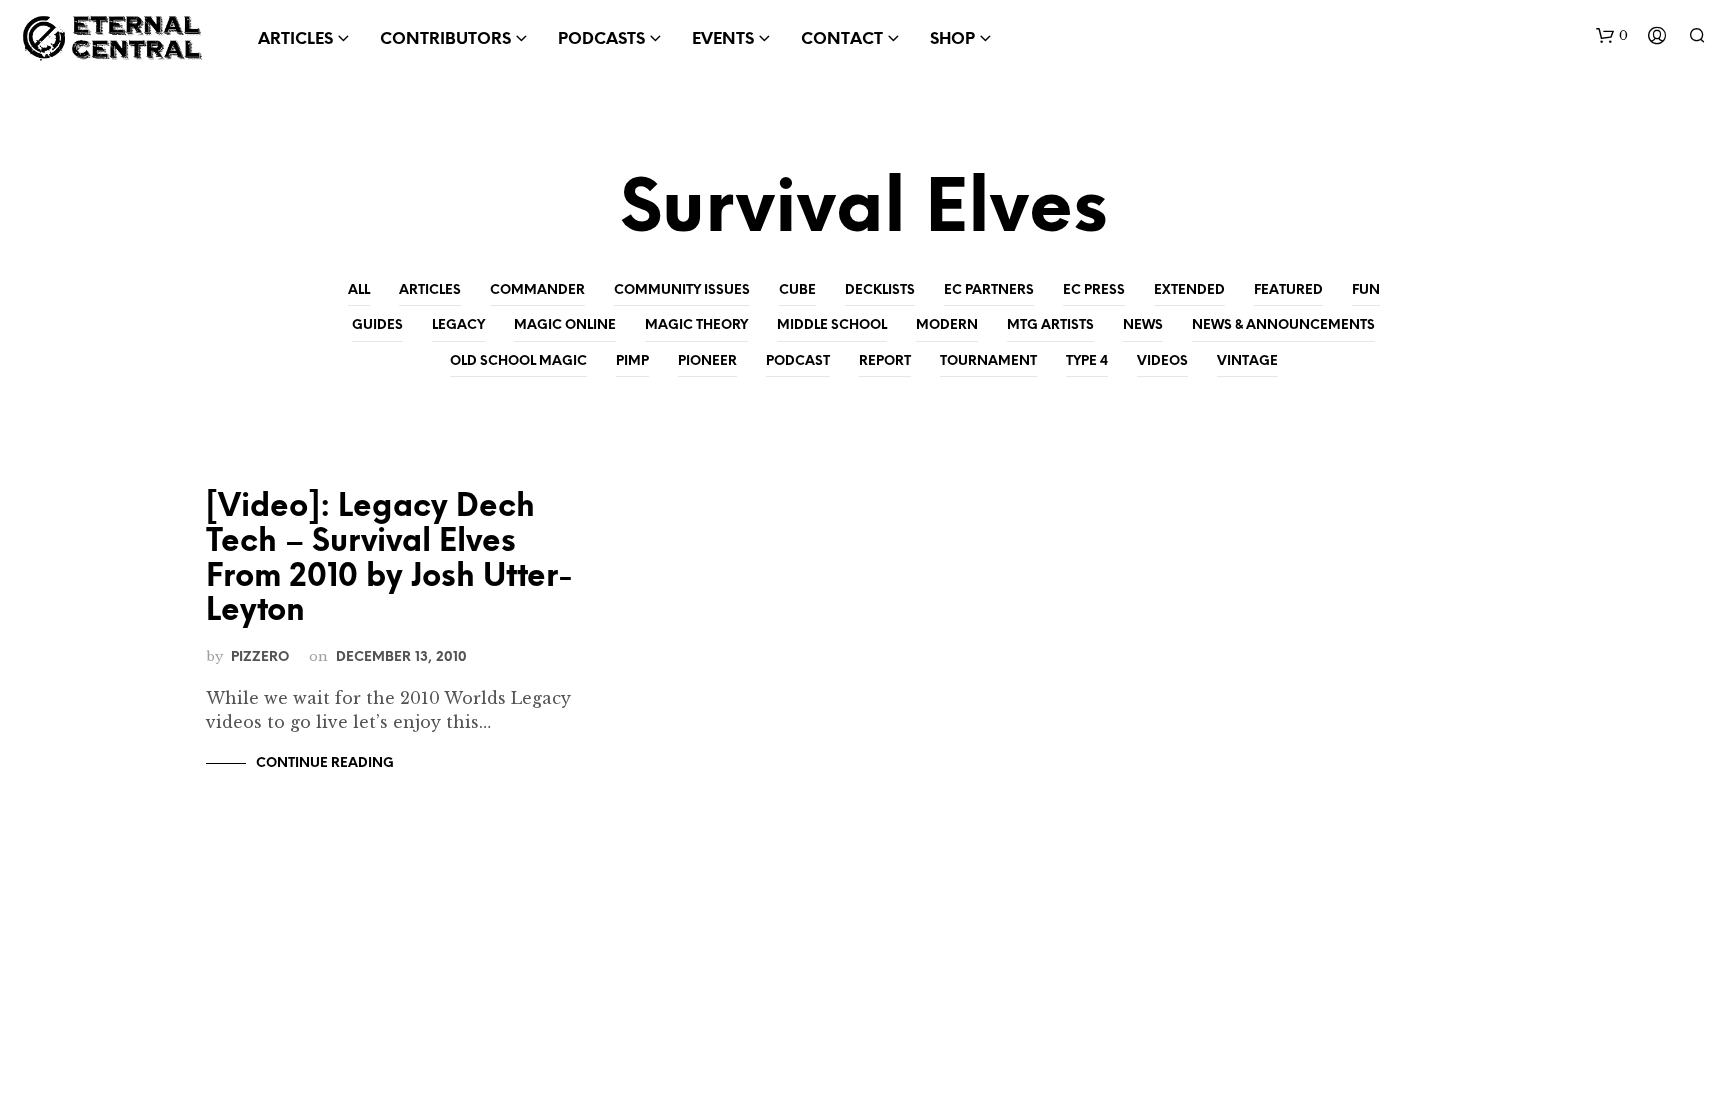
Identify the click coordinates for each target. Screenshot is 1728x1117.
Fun (1366, 290)
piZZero (260, 657)
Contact (842, 39)
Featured (1288, 290)
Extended (1189, 290)
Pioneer (707, 361)
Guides (377, 325)
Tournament (988, 361)
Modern (947, 325)
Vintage (1247, 361)
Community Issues (682, 290)
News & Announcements (1283, 325)
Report (885, 361)
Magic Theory (696, 325)
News (1143, 325)
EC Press (1094, 290)
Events (723, 39)
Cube (797, 290)
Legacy (458, 325)
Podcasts (601, 39)
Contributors (445, 39)
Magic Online (565, 325)
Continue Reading (325, 763)
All (359, 290)
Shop (952, 39)
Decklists (880, 290)
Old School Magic (518, 361)
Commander (537, 290)
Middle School (832, 325)
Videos (1162, 361)
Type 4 (1087, 361)
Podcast (798, 361)
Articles (430, 290)
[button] (1612, 36)
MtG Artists (1050, 325)
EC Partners (989, 290)
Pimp (632, 361)
